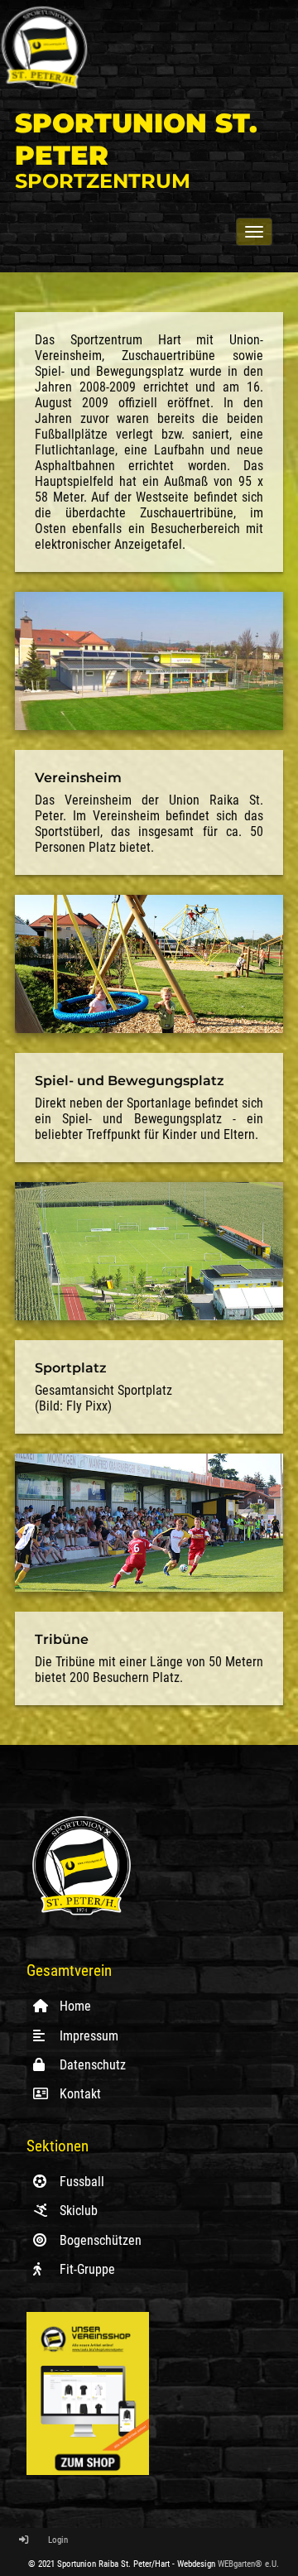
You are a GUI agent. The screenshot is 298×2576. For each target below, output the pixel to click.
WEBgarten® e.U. (248, 2564)
